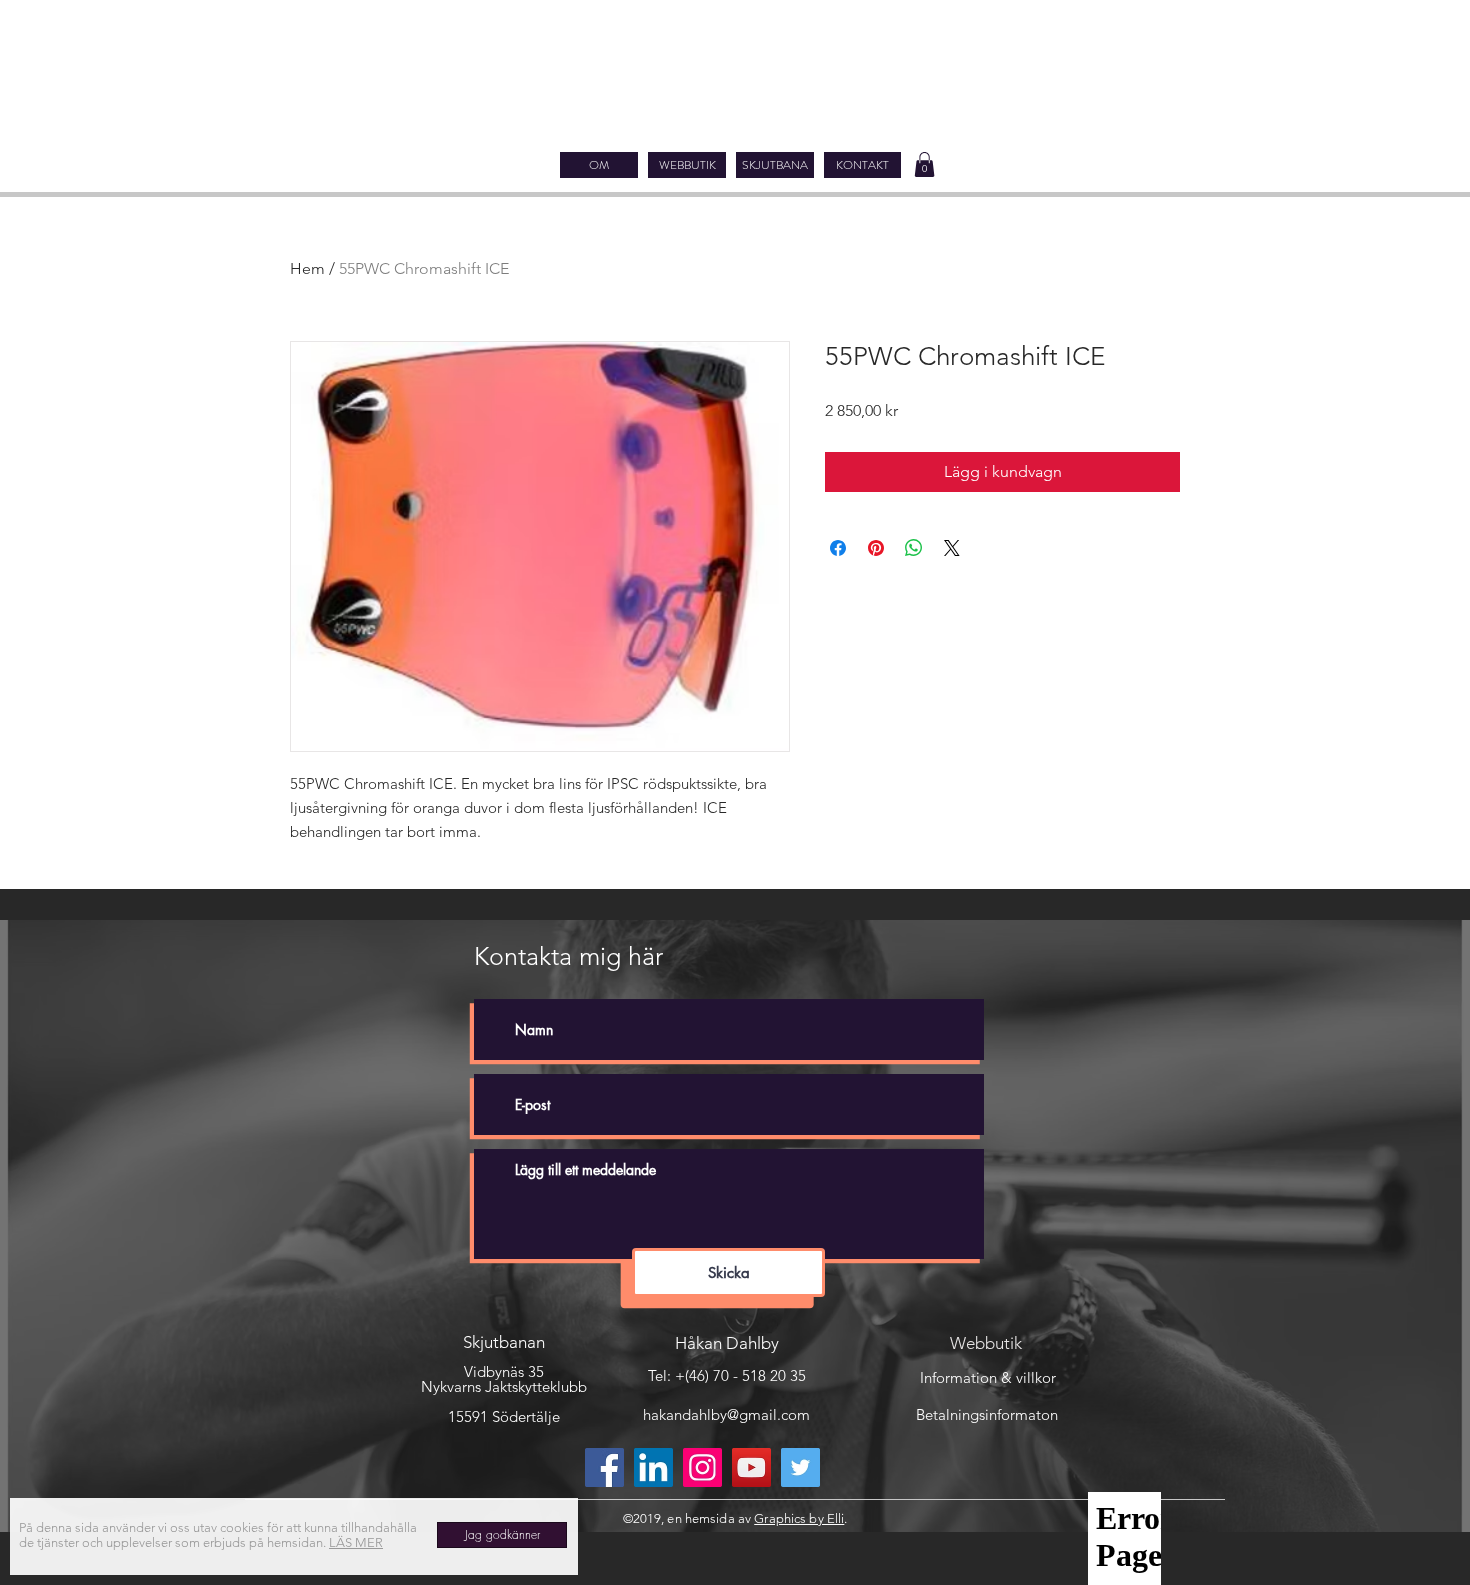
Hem (307, 268)
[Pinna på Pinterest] (876, 548)
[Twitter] (800, 1467)
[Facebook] (604, 1467)
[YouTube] (751, 1467)
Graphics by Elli (799, 1518)
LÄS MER (356, 1542)
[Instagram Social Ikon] (702, 1467)
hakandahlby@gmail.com (726, 1414)
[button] (924, 164)
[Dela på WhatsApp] (914, 548)
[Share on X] (952, 548)
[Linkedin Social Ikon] (653, 1467)
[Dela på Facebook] (838, 548)
